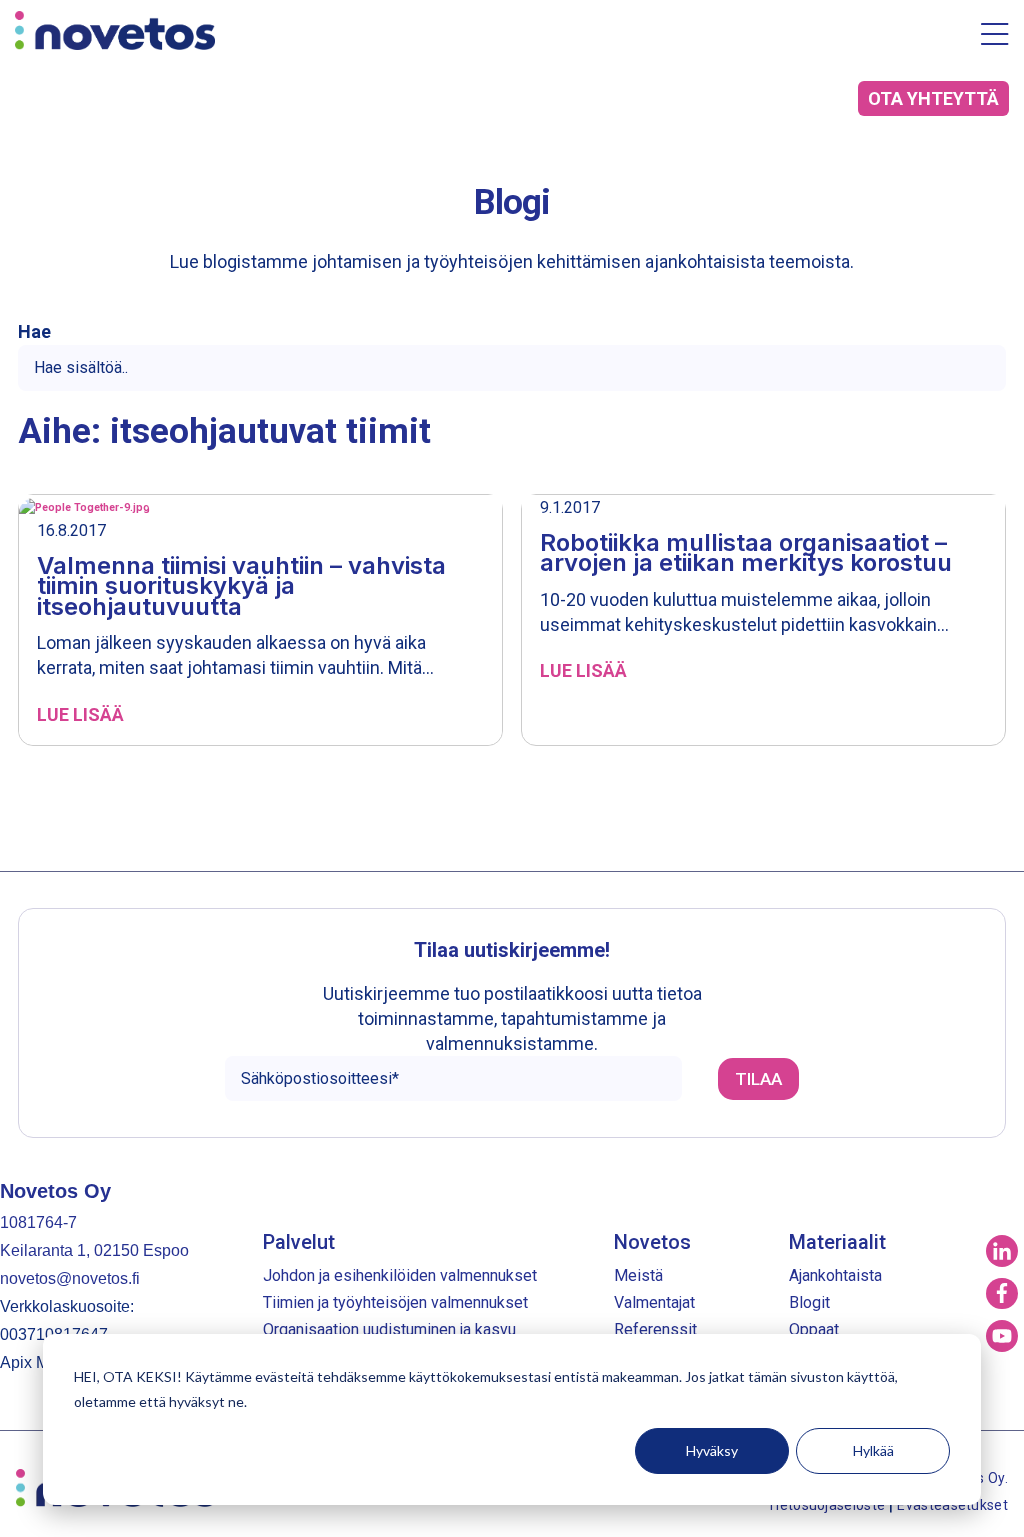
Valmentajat (654, 1302)
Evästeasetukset (952, 1505)
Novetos (652, 1242)
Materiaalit (837, 1242)
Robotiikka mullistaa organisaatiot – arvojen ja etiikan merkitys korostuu (746, 553)
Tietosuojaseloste (827, 1505)
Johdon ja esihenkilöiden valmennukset (400, 1275)
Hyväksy (712, 1450)
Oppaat (814, 1329)
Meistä (638, 1275)
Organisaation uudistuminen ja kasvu (389, 1329)
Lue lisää (80, 715)
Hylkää (873, 1450)
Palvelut (299, 1242)
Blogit (809, 1302)
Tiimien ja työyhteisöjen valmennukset (395, 1302)
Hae (34, 332)
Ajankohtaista (835, 1275)
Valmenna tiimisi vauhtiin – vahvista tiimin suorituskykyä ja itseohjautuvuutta (241, 586)
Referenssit (655, 1329)
